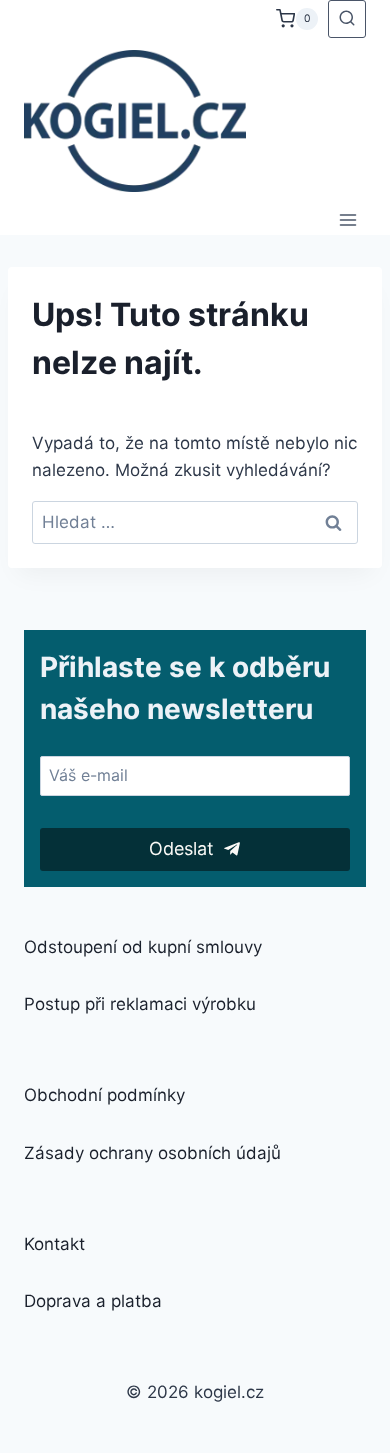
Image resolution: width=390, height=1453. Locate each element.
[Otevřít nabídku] (347, 219)
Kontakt (54, 1244)
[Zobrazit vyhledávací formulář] (347, 19)
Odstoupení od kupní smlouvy (143, 947)
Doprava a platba (93, 1301)
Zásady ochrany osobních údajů (152, 1153)
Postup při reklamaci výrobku (140, 1004)
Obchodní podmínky (104, 1095)
